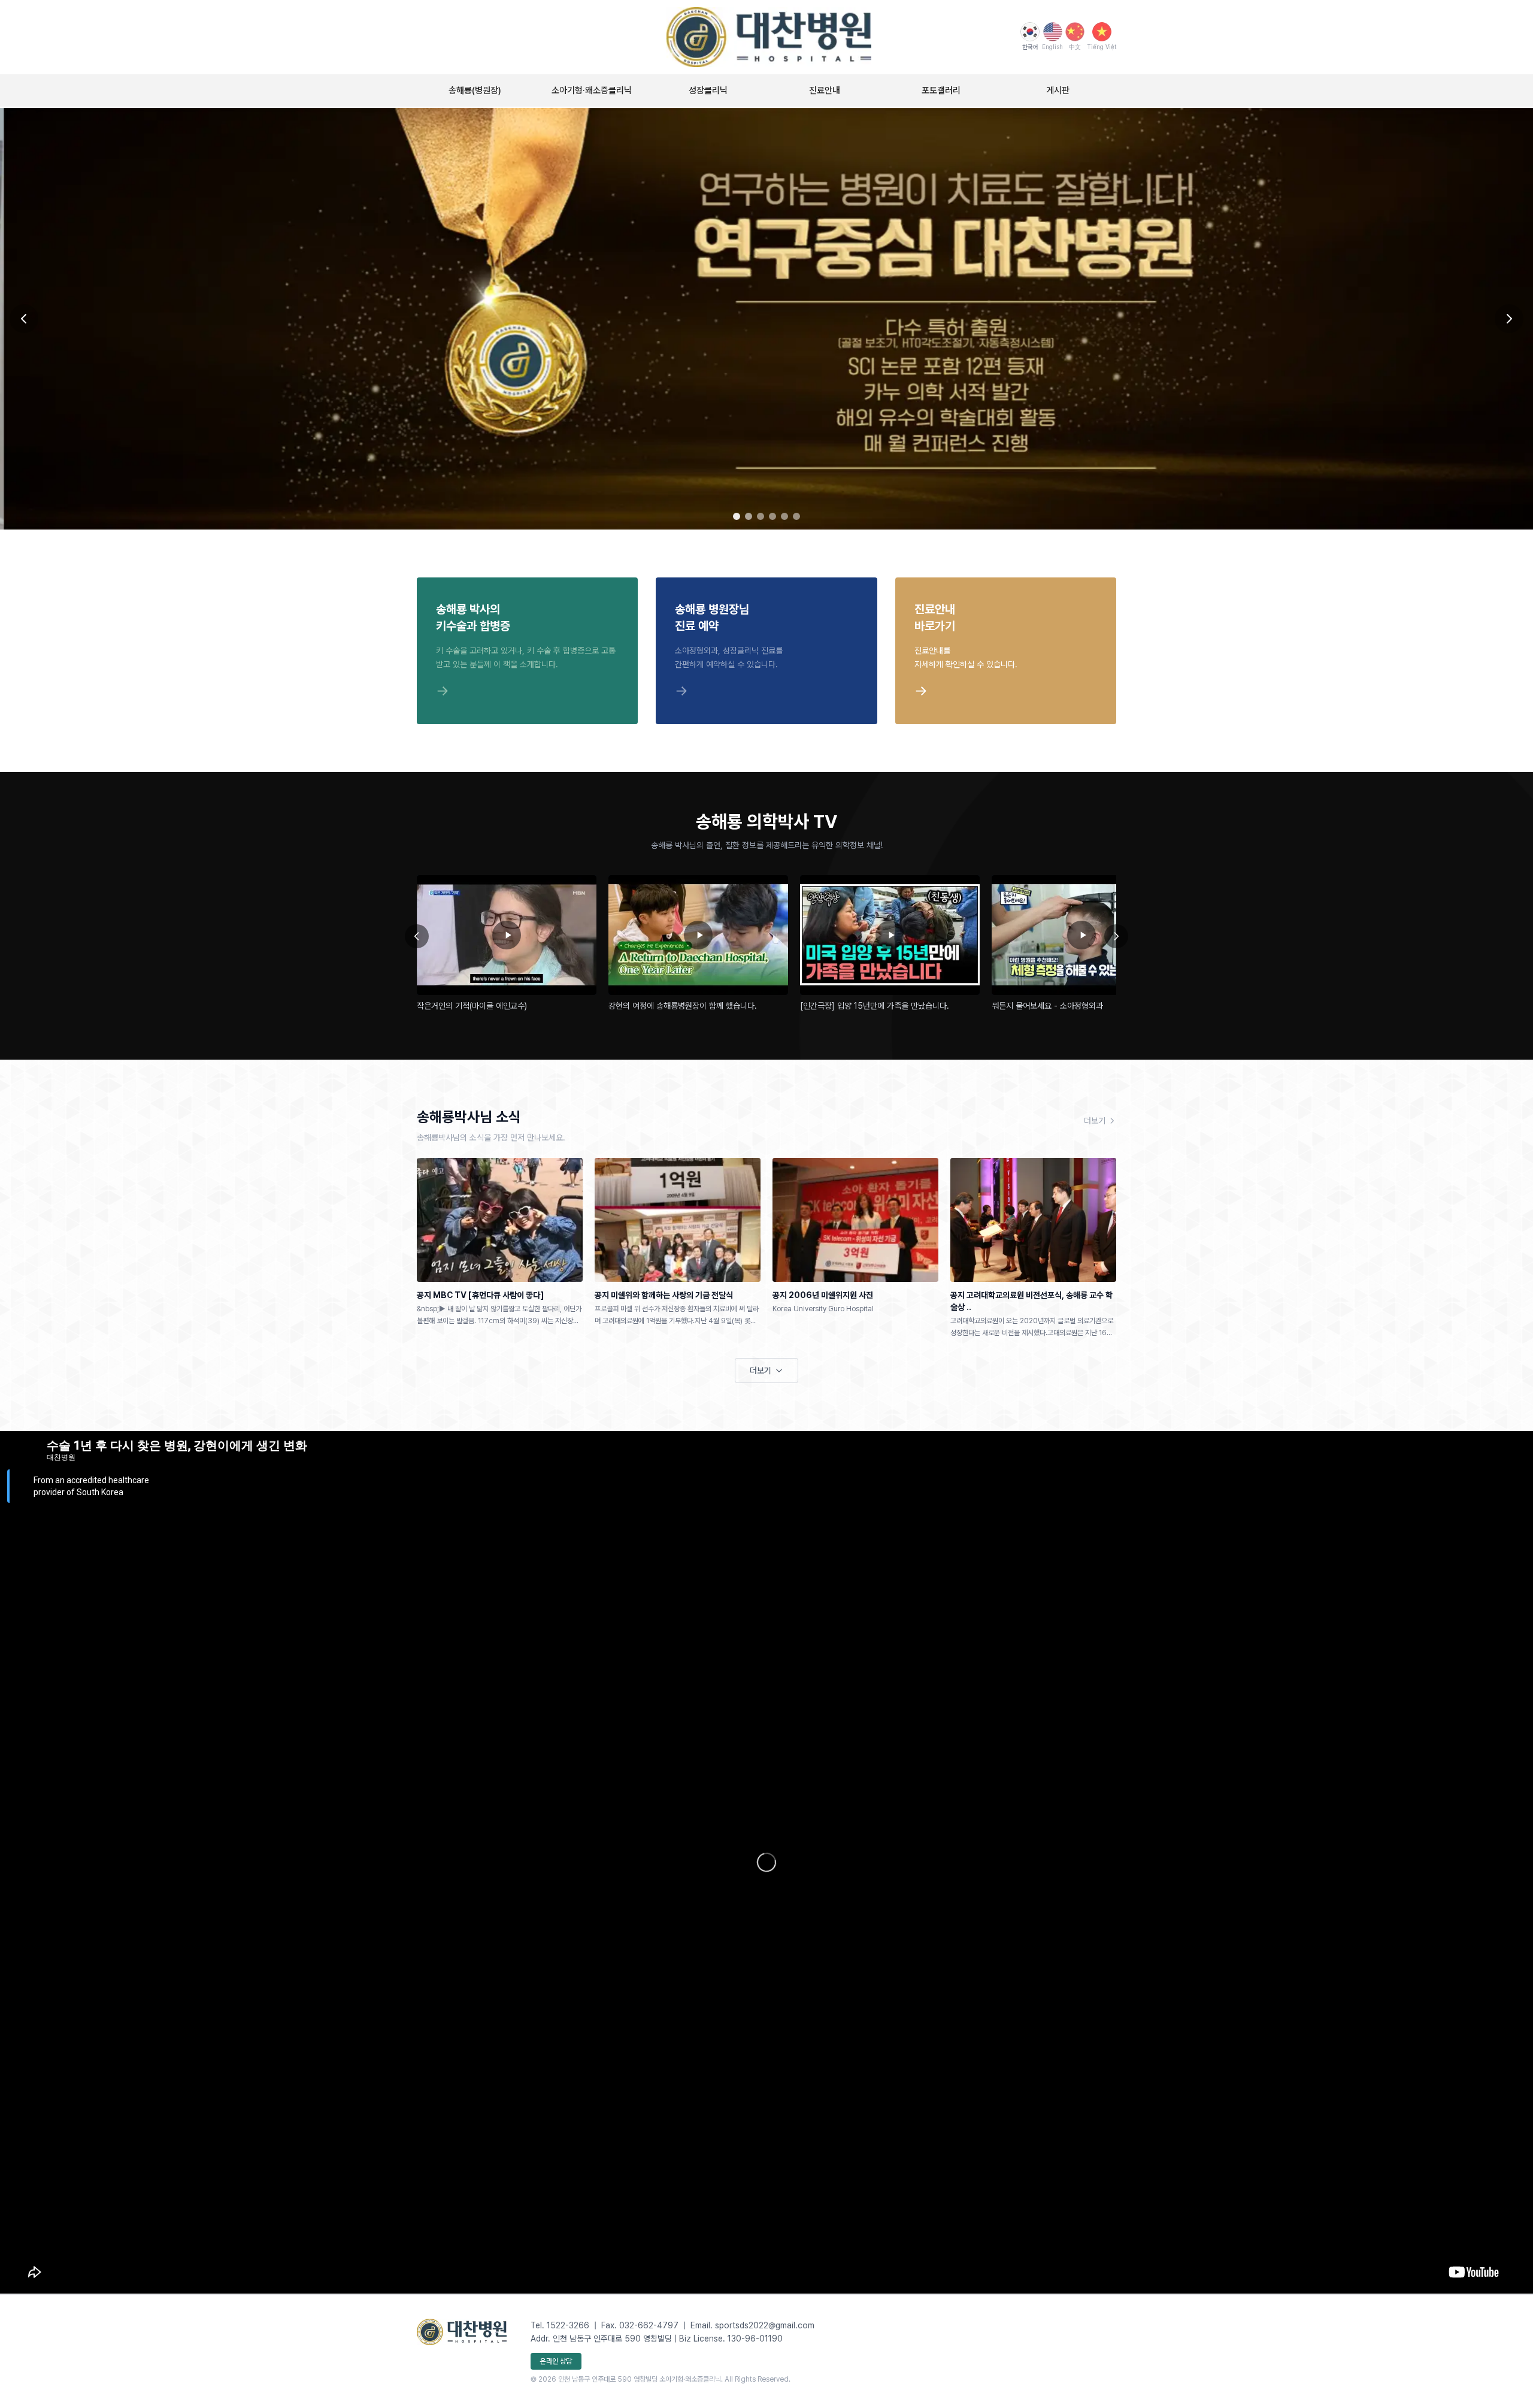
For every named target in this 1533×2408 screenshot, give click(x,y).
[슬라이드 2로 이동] (749, 516)
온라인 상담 (556, 2361)
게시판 (1058, 90)
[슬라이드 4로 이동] (772, 516)
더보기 (1095, 1121)
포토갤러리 (941, 90)
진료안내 (825, 90)
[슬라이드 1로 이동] (737, 516)
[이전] (417, 936)
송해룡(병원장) (475, 90)
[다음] (1116, 936)
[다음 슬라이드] (1509, 319)
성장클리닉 (708, 90)
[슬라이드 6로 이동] (796, 516)
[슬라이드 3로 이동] (761, 516)
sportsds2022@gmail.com (765, 2325)
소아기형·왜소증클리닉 (592, 90)
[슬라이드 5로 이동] (784, 516)
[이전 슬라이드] (24, 319)
